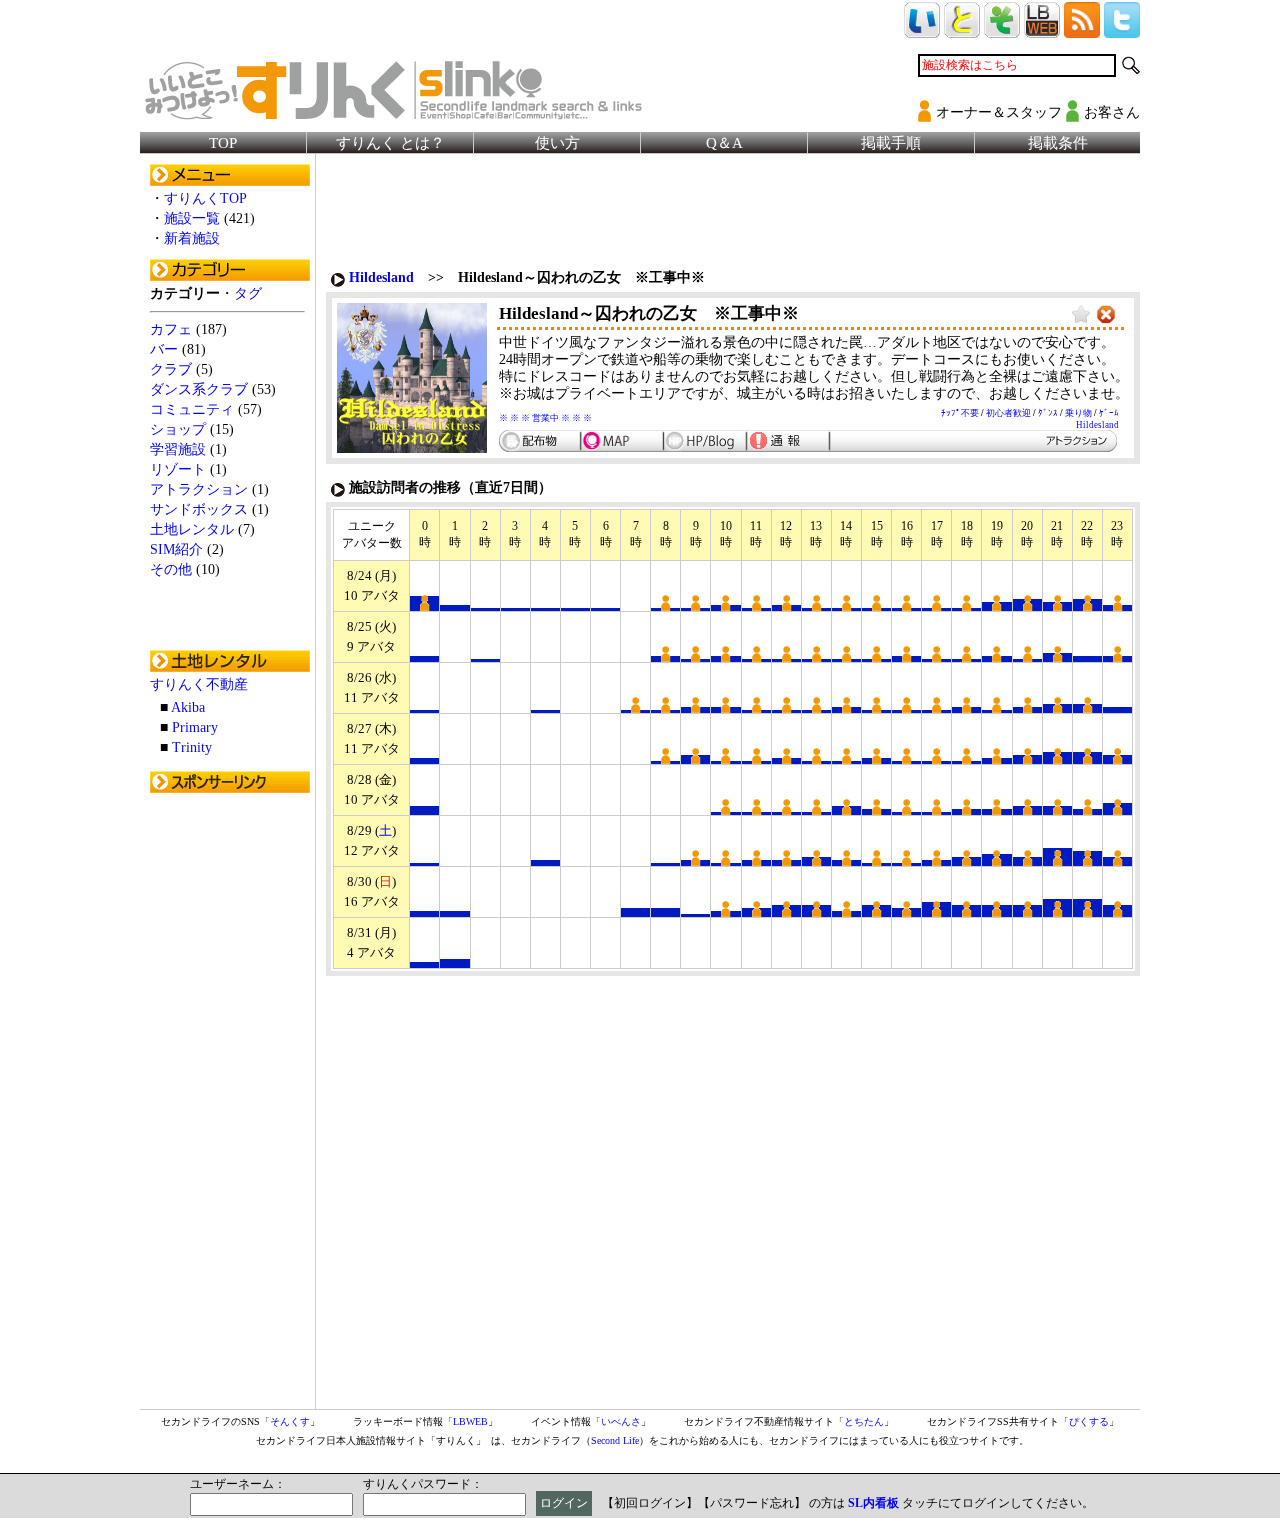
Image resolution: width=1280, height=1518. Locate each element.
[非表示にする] (1106, 315)
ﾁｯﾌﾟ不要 (960, 413)
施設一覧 (192, 218)
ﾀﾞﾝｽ (1048, 413)
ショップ (178, 429)
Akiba (188, 707)
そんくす (290, 1421)
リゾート (178, 469)
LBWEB (470, 1421)
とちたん (864, 1421)
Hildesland (381, 277)
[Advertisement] (230, 1103)
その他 (171, 569)
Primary (195, 727)
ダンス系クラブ (199, 389)
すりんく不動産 (199, 684)
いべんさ (621, 1421)
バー (164, 349)
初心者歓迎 (1008, 413)
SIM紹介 (176, 549)
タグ (248, 293)
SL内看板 (873, 1503)
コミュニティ (192, 409)
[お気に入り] (1081, 315)
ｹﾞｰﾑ (1109, 413)
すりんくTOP (205, 198)
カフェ (171, 329)
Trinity (192, 747)
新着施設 (192, 238)
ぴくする (1089, 1421)
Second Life (615, 1440)
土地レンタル (192, 529)
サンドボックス (199, 509)
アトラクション (199, 489)
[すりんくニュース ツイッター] (1122, 29)
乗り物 (1078, 413)
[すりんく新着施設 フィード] (1082, 29)
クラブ (171, 369)
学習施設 (178, 449)
